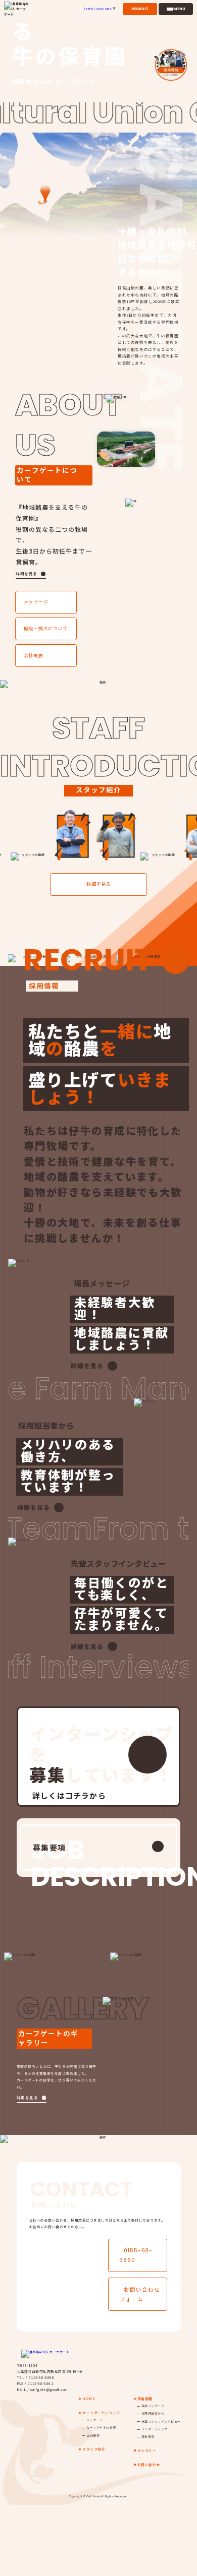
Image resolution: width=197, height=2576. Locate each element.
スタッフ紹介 (94, 2449)
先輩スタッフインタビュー (161, 2421)
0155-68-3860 (136, 2255)
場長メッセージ (153, 2406)
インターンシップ (155, 2429)
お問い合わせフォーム (139, 2294)
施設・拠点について (46, 628)
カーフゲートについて (101, 2413)
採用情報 (145, 2399)
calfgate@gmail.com (49, 2389)
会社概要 (34, 656)
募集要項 (49, 1847)
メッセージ (36, 602)
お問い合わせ (149, 2465)
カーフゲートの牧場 (101, 2428)
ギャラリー (147, 2450)
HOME (89, 2399)
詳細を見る (27, 573)
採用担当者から (153, 2413)
